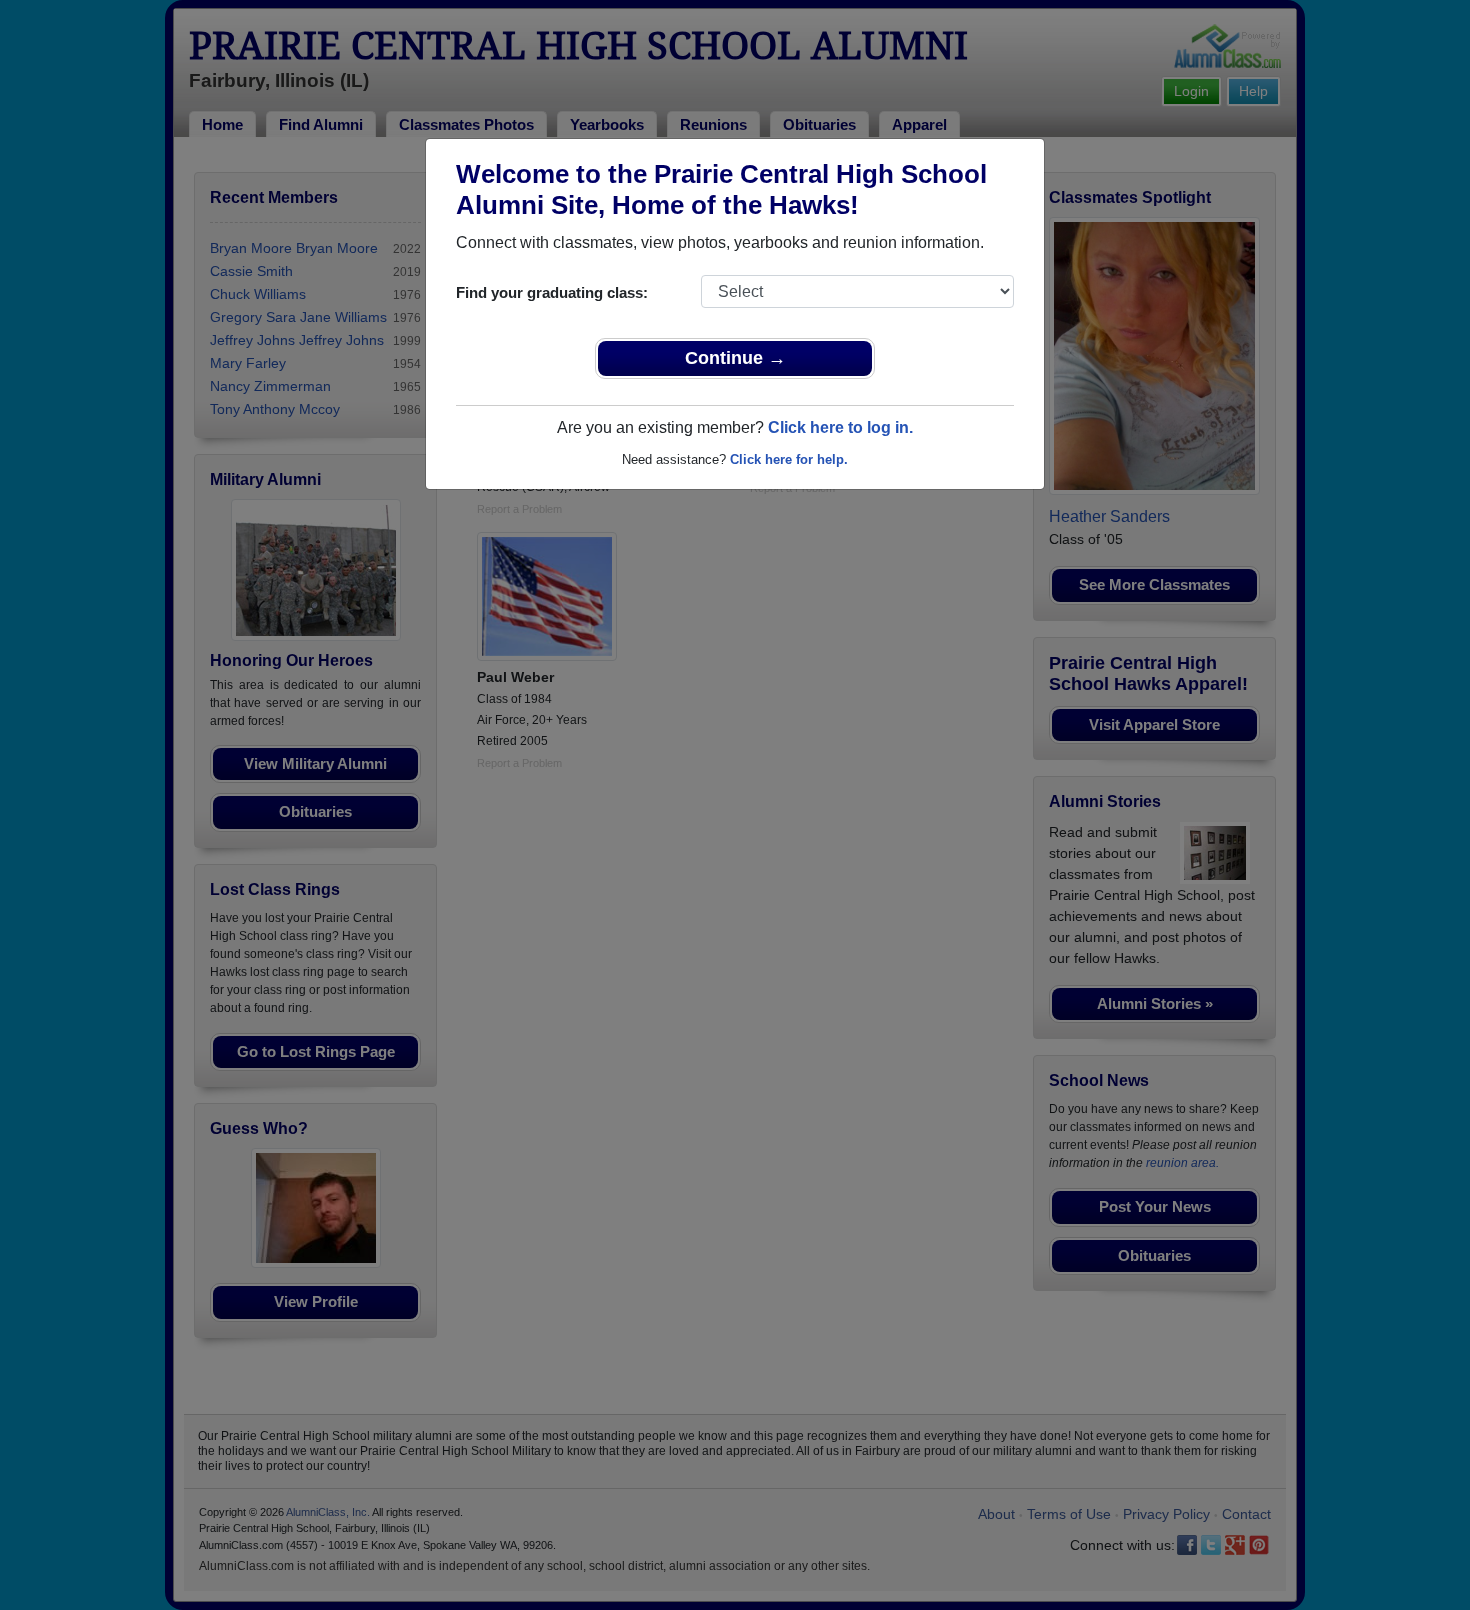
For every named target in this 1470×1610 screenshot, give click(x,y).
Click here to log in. (840, 427)
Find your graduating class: (552, 292)
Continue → (735, 358)
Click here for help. (789, 459)
